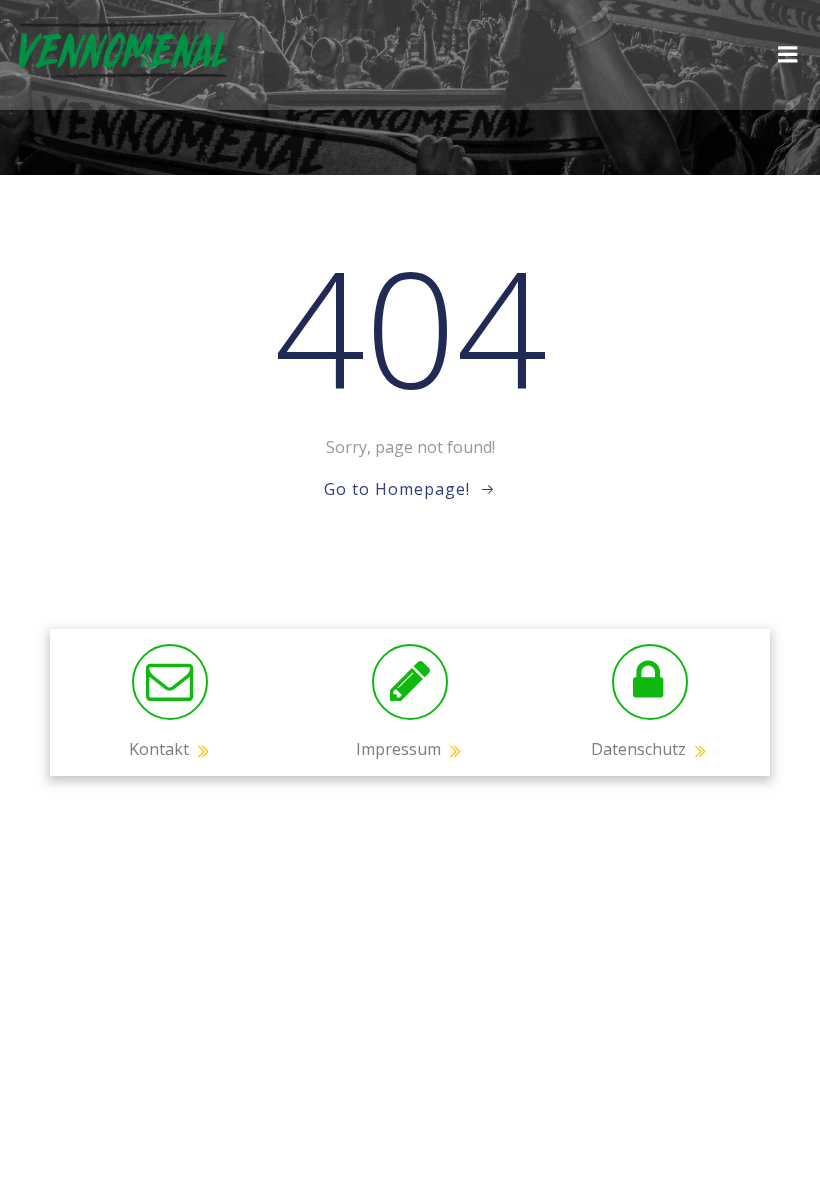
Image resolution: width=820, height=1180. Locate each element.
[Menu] (788, 55)
